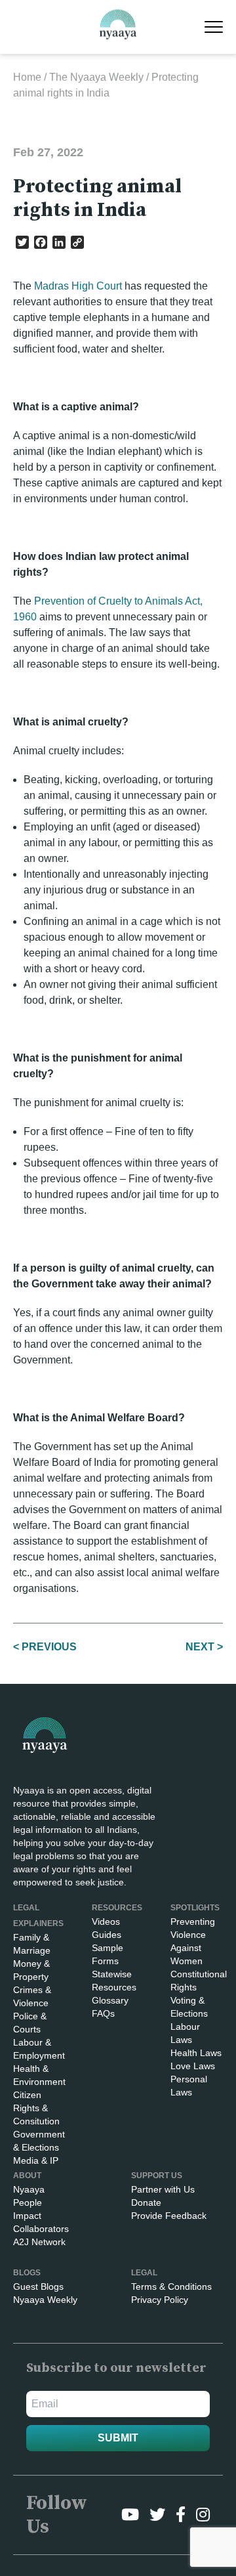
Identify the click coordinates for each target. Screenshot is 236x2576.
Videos (106, 1921)
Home (27, 77)
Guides (107, 1935)
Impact (27, 2216)
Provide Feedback (169, 2216)
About (27, 2176)
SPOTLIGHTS (195, 1908)
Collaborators (41, 2229)
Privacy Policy (160, 2300)
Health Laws (196, 2053)
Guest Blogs (38, 2286)
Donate (146, 2202)
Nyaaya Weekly (45, 2300)
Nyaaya (29, 2189)
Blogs (27, 2273)
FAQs (103, 2013)
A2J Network (39, 2242)
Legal (144, 2273)
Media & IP (36, 2160)
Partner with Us (163, 2189)
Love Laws (193, 2066)
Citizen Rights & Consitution (36, 2108)
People (28, 2202)
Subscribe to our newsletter (116, 2368)
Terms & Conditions (171, 2286)
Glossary (110, 2000)
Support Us (157, 2176)
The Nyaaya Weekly (96, 77)
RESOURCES (117, 1908)
